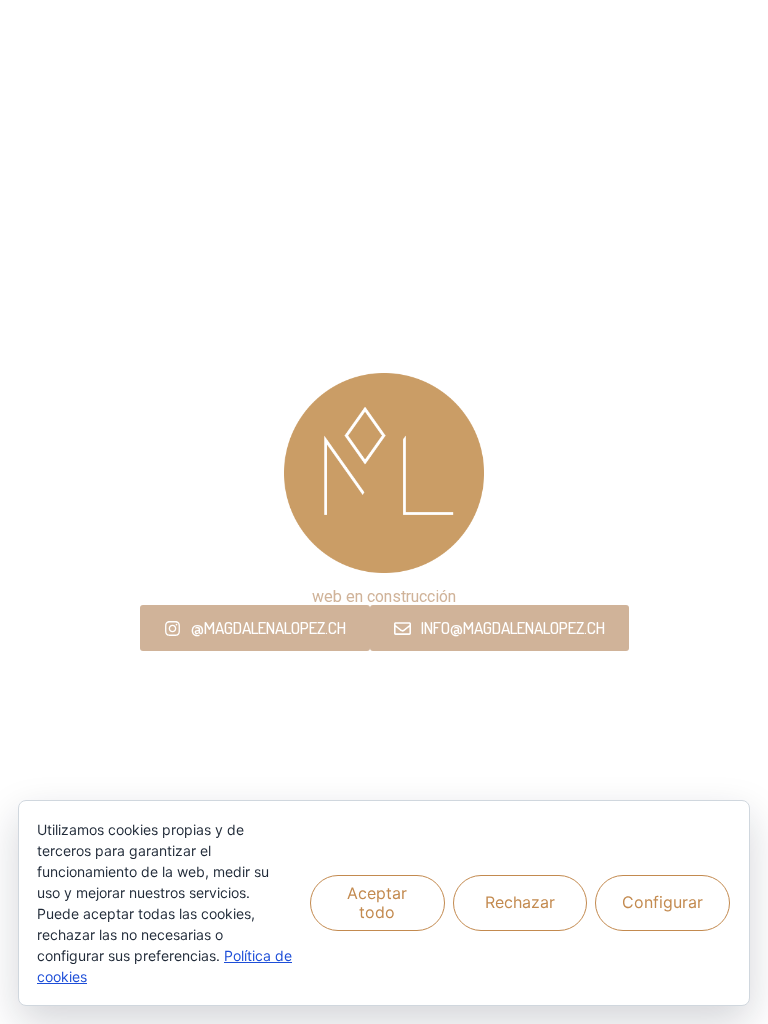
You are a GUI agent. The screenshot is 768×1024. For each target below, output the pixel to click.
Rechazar (520, 902)
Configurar (662, 902)
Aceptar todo (377, 902)
